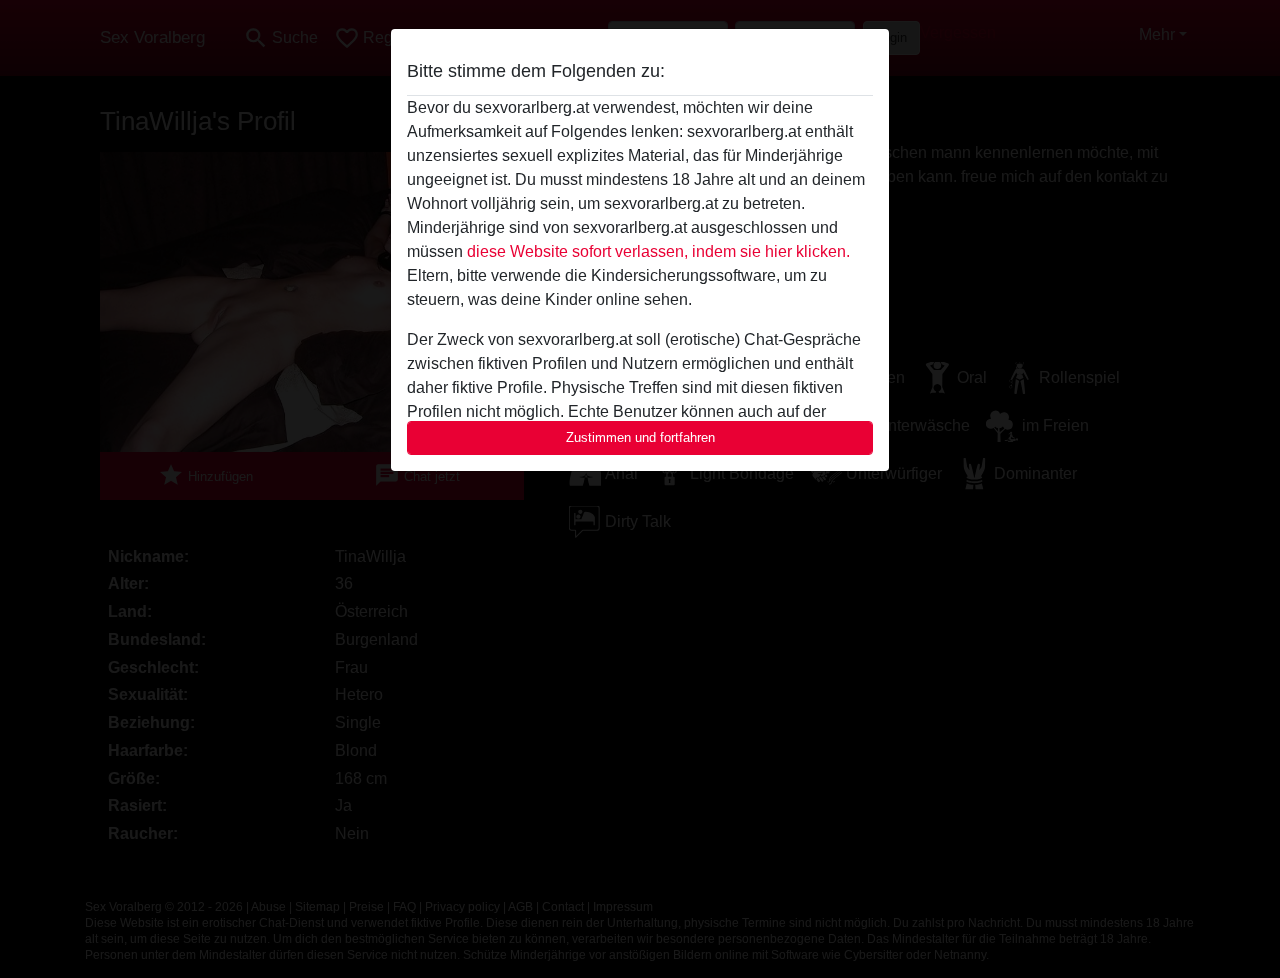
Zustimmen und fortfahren (640, 437)
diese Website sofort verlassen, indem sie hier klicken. (658, 251)
